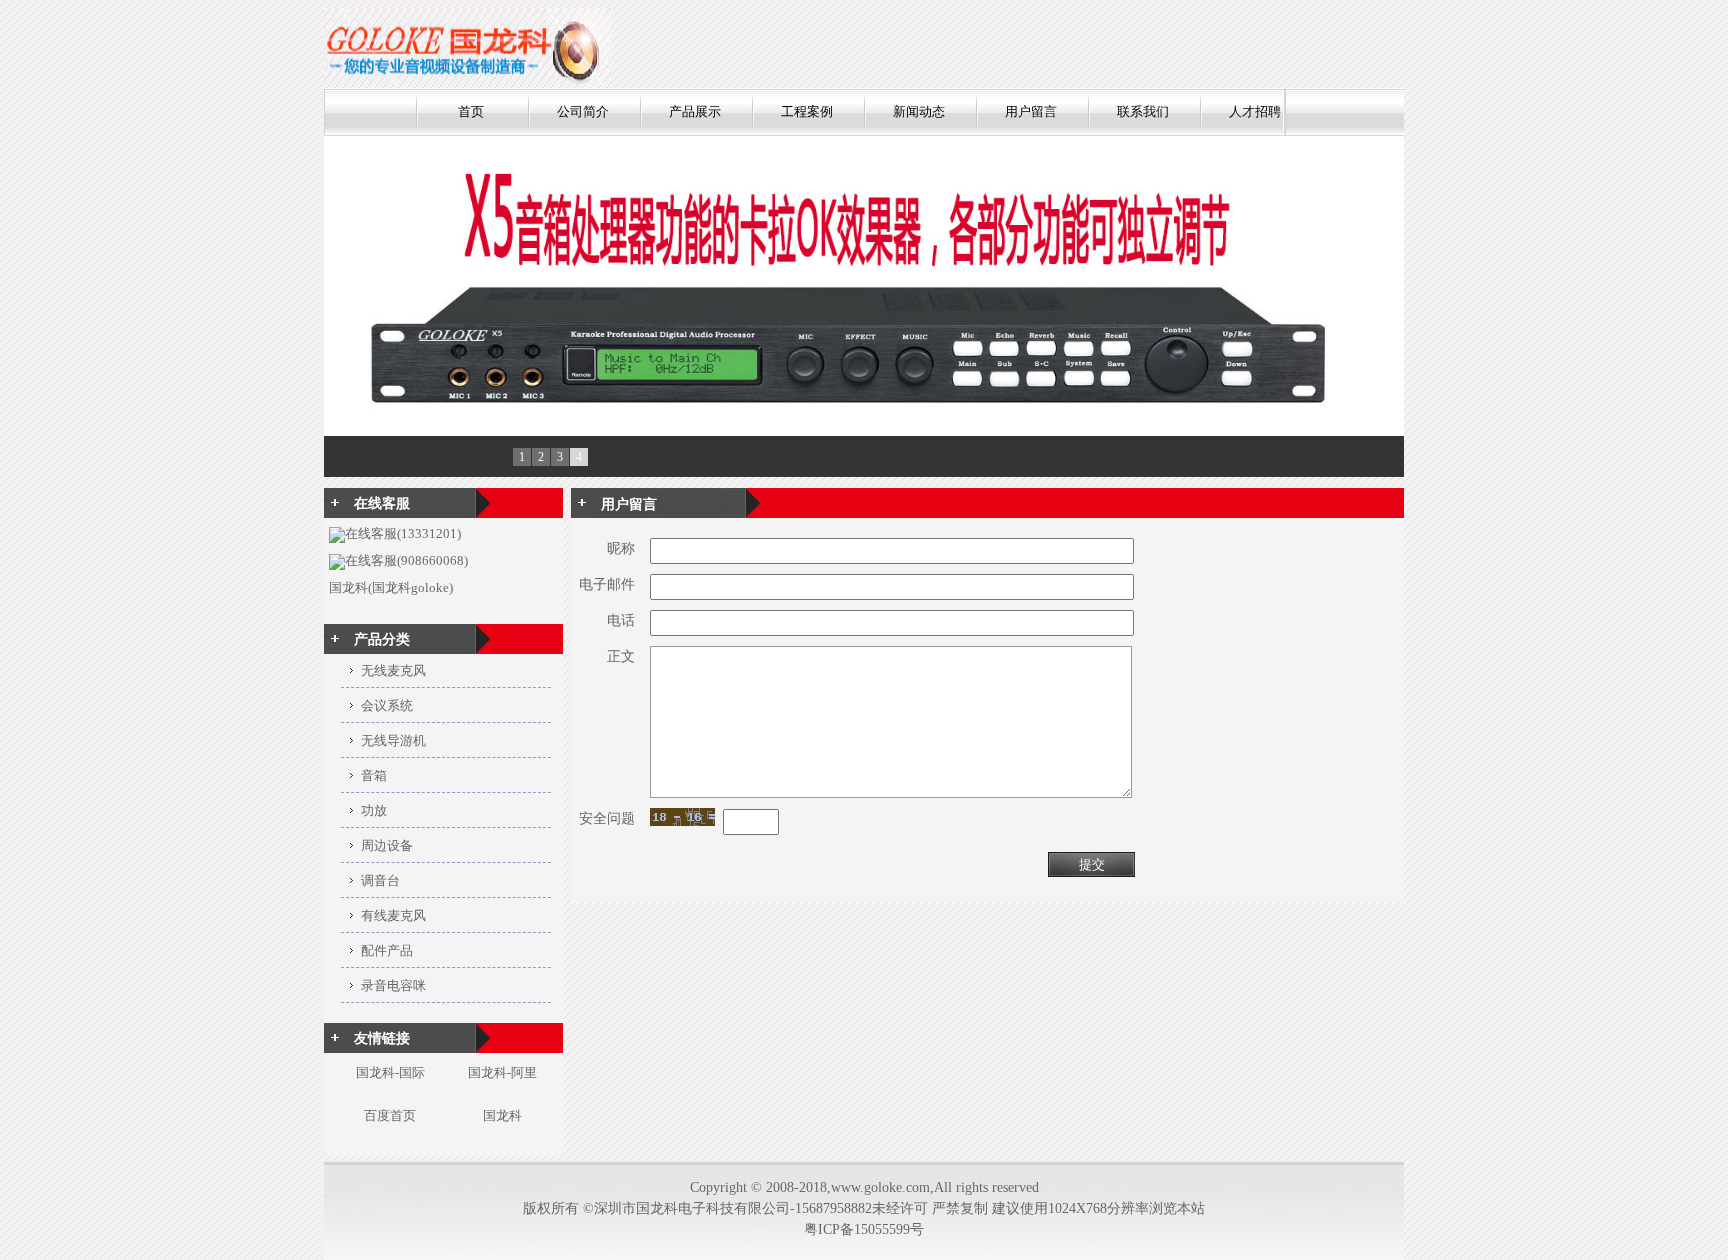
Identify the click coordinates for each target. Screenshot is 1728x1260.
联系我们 (1143, 111)
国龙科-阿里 (502, 1072)
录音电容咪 (393, 985)
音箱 (374, 775)
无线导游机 (393, 740)
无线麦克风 (393, 670)
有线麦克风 (393, 915)
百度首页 (390, 1115)
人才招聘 (1255, 111)
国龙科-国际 (390, 1072)
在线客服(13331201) (403, 533)
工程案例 (807, 111)
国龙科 (502, 1115)
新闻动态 (919, 111)
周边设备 (387, 845)
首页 (471, 111)
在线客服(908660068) (406, 560)
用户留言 (1031, 111)
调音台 (380, 880)
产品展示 (695, 111)
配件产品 (387, 950)
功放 (374, 810)
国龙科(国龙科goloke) (391, 587)
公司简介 (583, 111)
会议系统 (387, 705)
